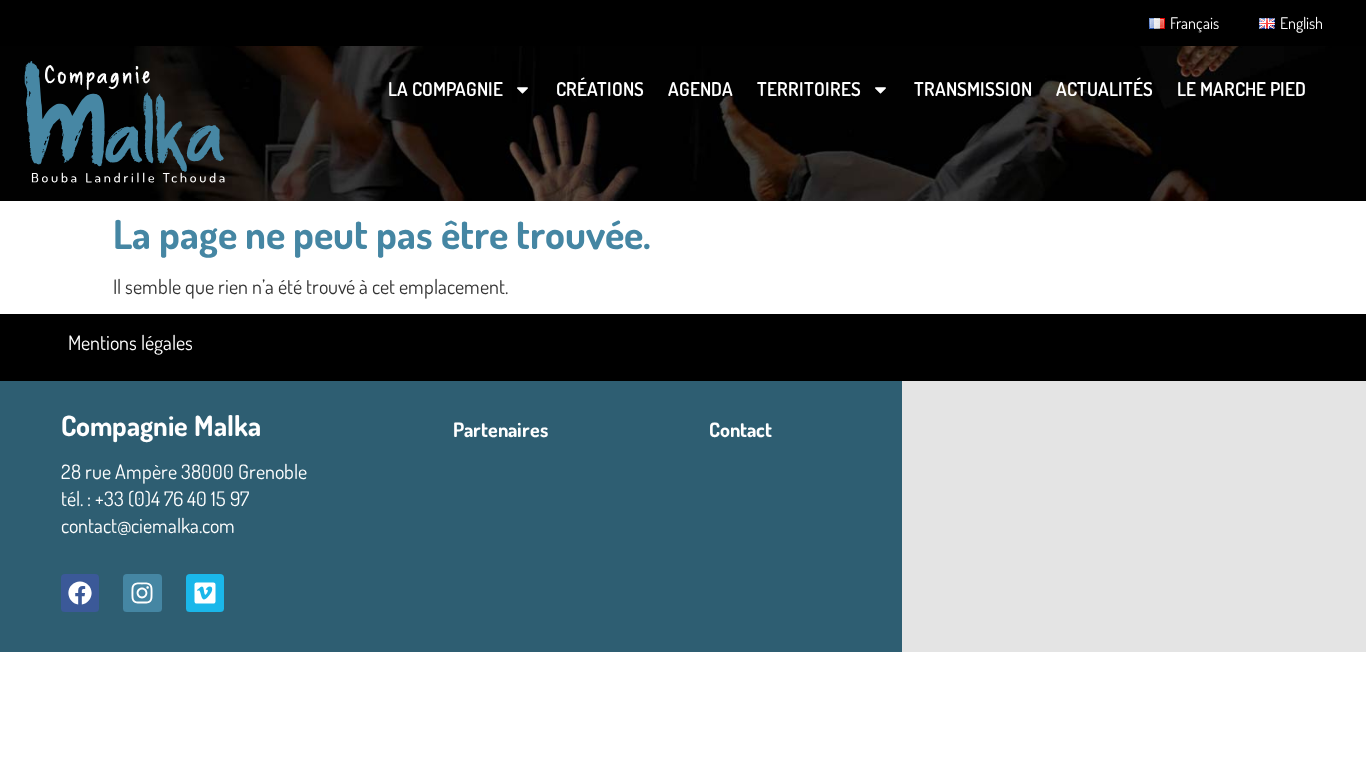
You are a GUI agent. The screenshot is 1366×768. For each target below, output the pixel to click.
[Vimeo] (205, 593)
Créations (600, 88)
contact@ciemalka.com (148, 525)
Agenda (700, 88)
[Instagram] (142, 593)
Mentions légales (130, 342)
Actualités (1104, 88)
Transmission (973, 88)
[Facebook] (80, 593)
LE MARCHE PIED (1241, 88)
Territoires (809, 88)
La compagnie (445, 88)
